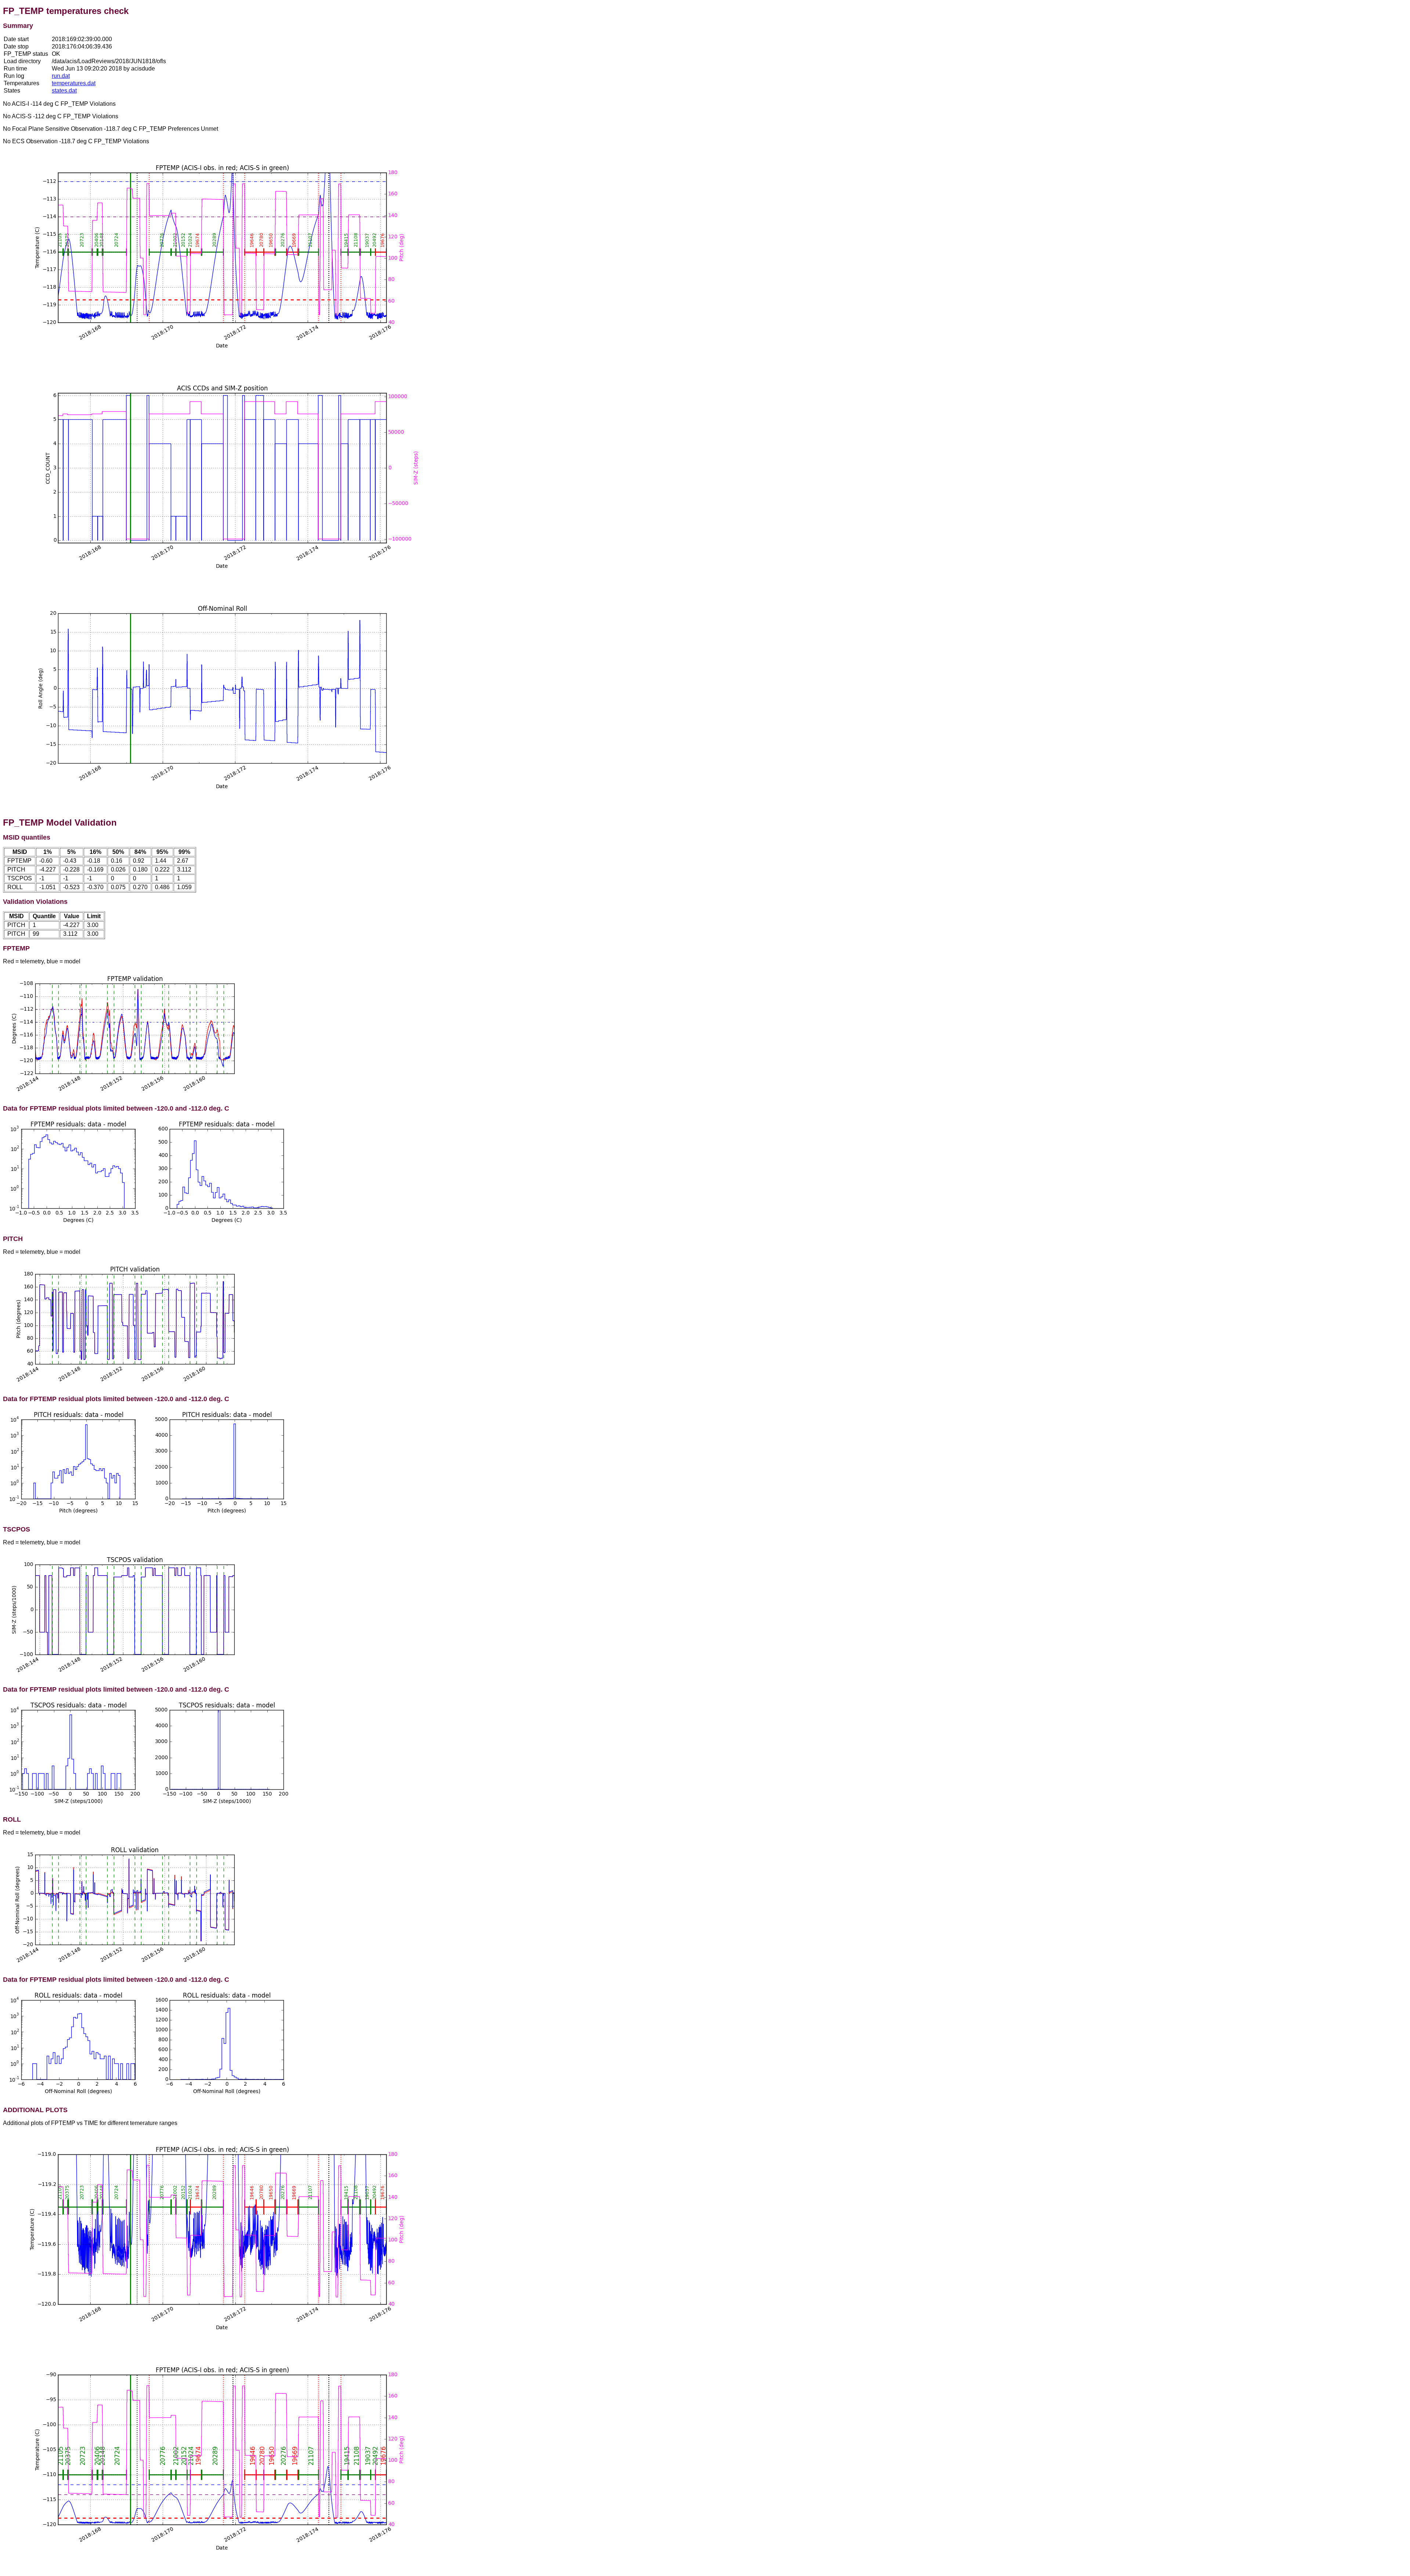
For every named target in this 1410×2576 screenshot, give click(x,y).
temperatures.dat (74, 83)
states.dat (64, 91)
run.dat (61, 76)
